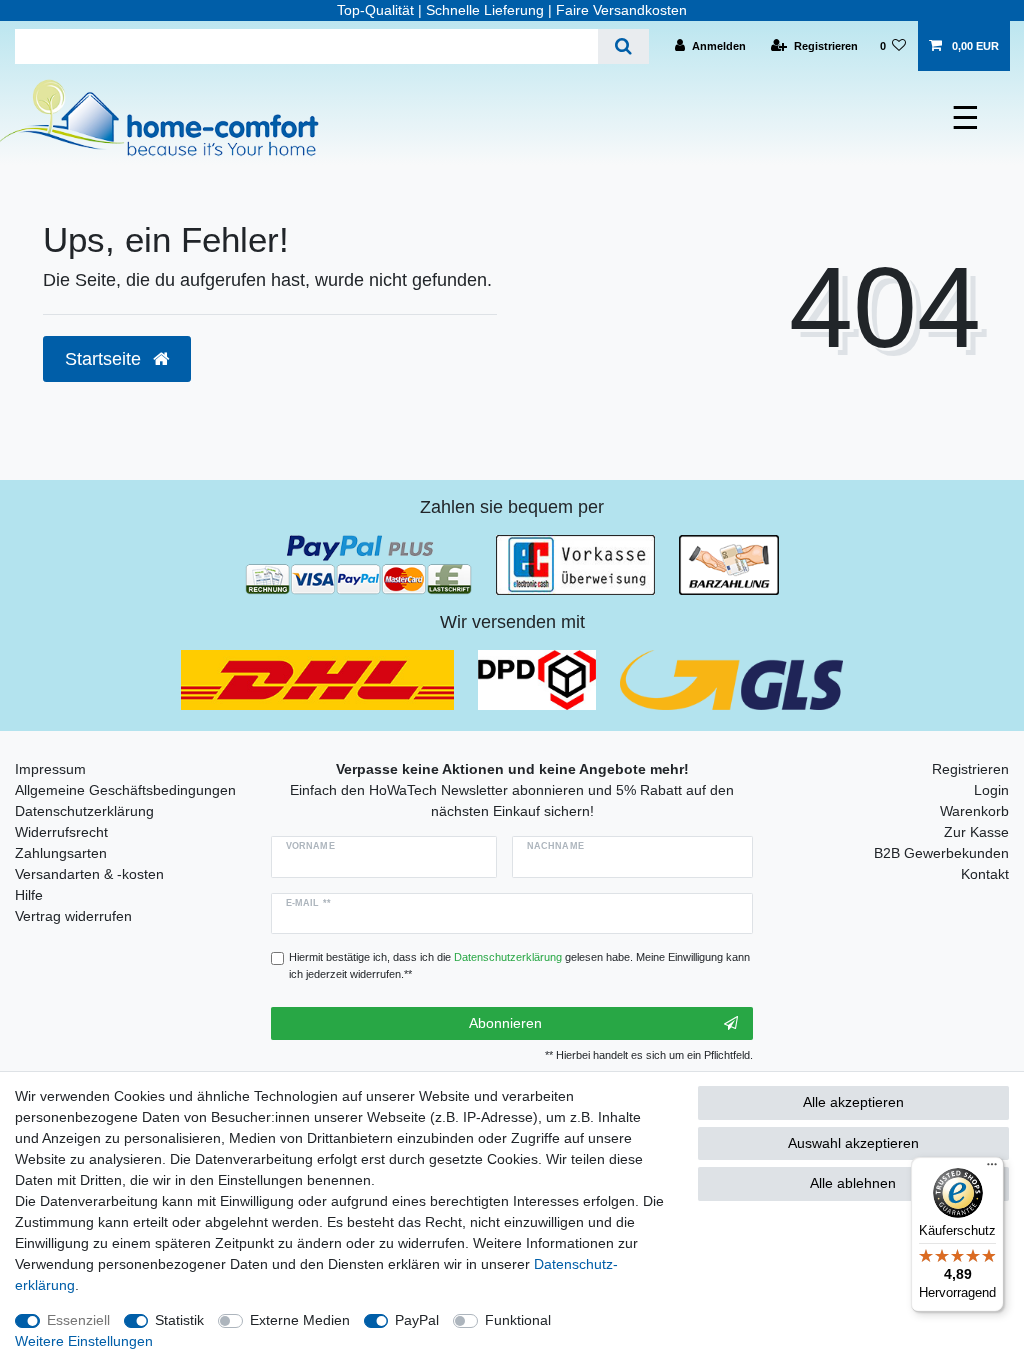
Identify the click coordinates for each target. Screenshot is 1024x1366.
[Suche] (623, 46)
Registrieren (970, 769)
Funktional (518, 1320)
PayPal (417, 1320)
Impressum (50, 769)
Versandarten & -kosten (89, 874)
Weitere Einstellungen (84, 1341)
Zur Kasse (976, 832)
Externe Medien (300, 1320)
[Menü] (992, 1169)
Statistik (179, 1320)
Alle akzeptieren (853, 1102)
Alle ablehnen (853, 1183)
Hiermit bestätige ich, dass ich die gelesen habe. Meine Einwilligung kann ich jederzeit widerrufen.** (519, 965)
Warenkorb (974, 811)
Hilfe (29, 895)
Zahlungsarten (61, 853)
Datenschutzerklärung (84, 811)
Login (991, 790)
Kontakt (985, 874)
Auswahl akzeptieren (853, 1143)
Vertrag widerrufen (73, 916)
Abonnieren (505, 1023)
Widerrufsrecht (61, 832)
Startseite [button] (105, 359)
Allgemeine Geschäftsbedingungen (125, 790)
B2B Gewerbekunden (941, 853)
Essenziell (78, 1320)
